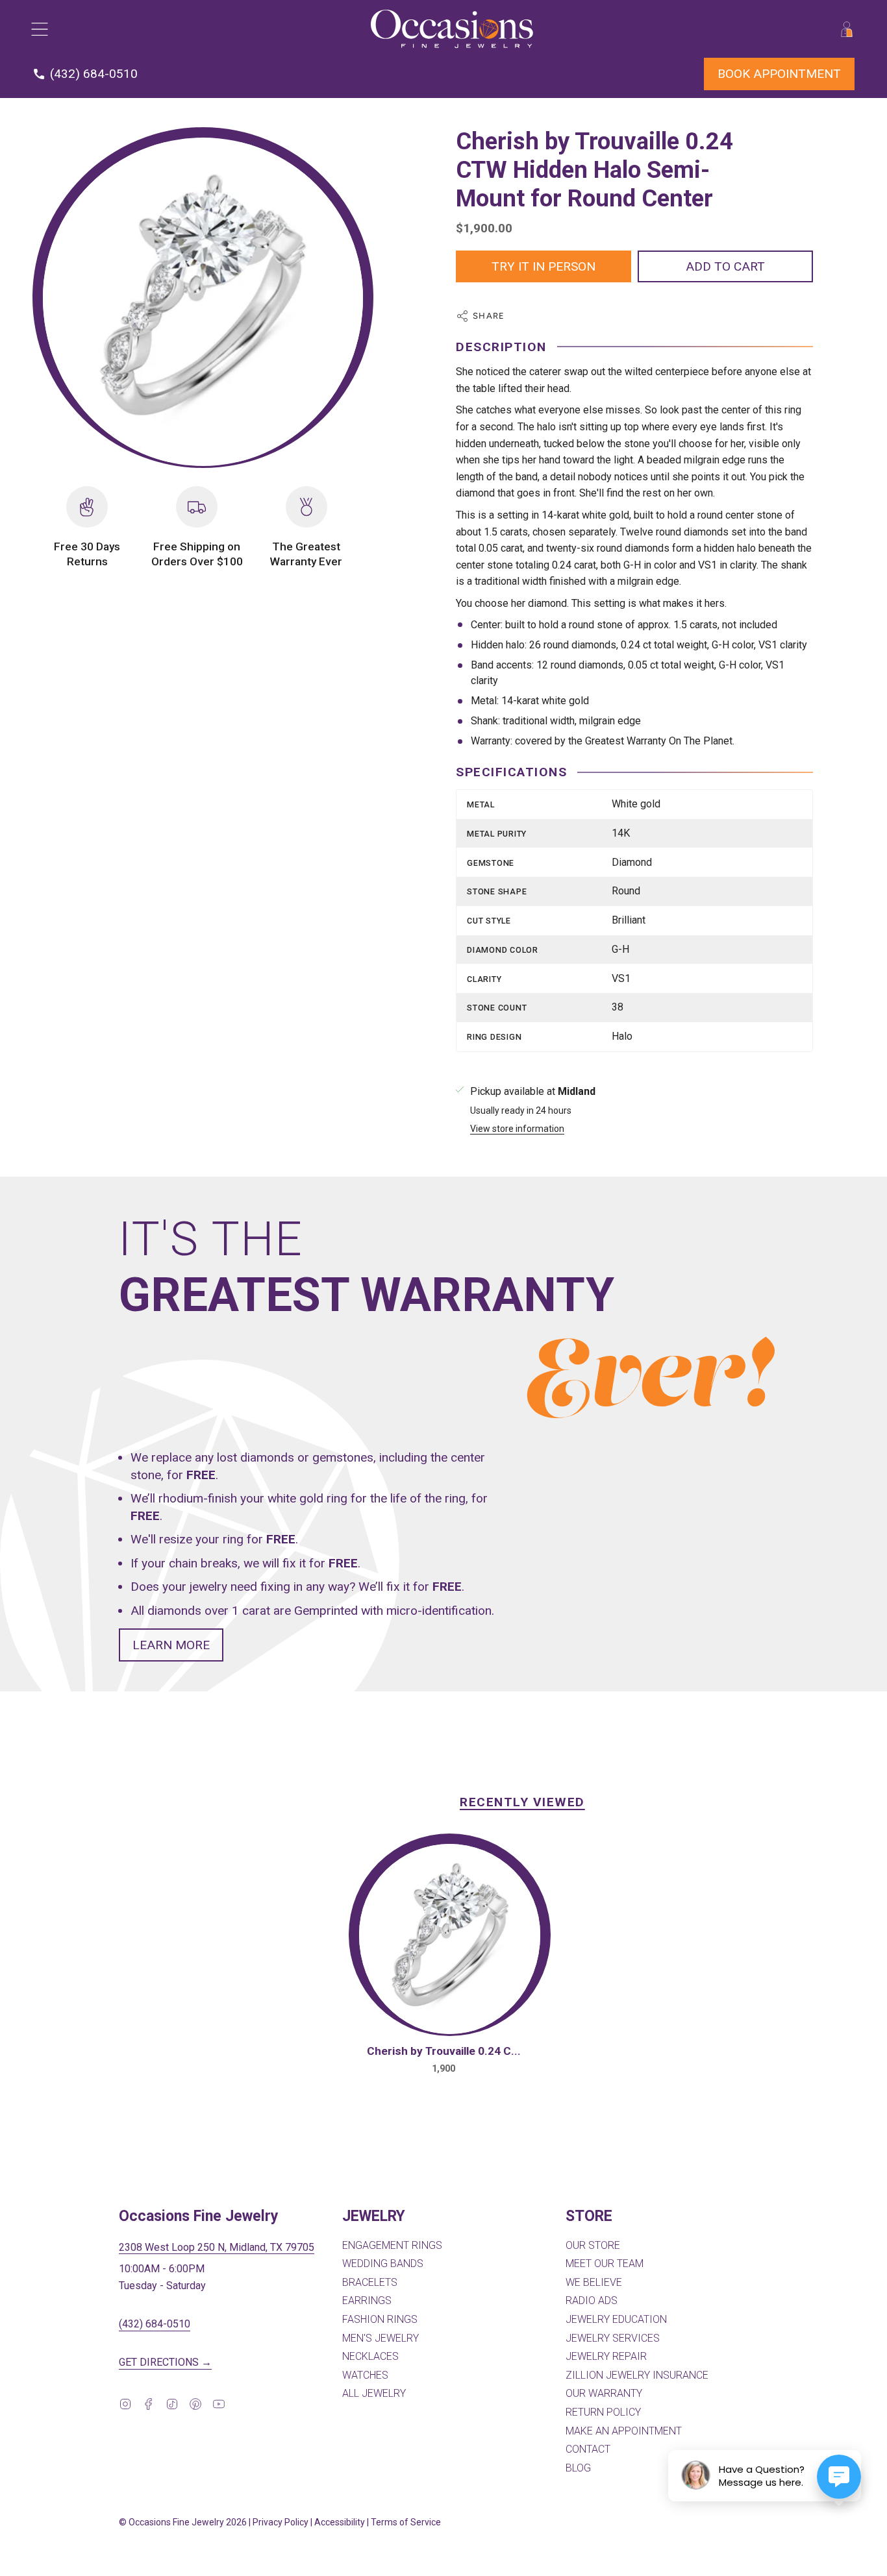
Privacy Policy (281, 2522)
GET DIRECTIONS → (165, 2362)
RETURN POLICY (603, 2412)
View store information (517, 1129)
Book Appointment (779, 74)
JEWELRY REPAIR (606, 2356)
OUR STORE (593, 2245)
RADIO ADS (592, 2300)
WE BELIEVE (594, 2282)
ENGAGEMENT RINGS (392, 2245)
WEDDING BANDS (383, 2263)
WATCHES (365, 2375)
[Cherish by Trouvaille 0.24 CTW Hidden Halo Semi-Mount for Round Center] (450, 1939)
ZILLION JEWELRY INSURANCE (637, 2375)
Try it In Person (543, 266)
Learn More (171, 1644)
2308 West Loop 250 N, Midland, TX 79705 (217, 2247)
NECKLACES (370, 2356)
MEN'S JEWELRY (381, 2338)
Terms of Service (406, 2522)
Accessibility (340, 2522)
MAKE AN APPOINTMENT (624, 2431)
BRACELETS (370, 2282)
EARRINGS (367, 2300)
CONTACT (588, 2449)
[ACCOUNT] (847, 29)
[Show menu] (39, 29)
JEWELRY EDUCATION (616, 2319)
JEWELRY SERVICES (613, 2338)
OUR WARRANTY (604, 2393)
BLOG (578, 2468)
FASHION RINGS (380, 2319)
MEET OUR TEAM (605, 2263)
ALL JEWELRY (374, 2393)
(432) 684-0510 (155, 2324)
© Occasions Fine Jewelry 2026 (183, 2522)
